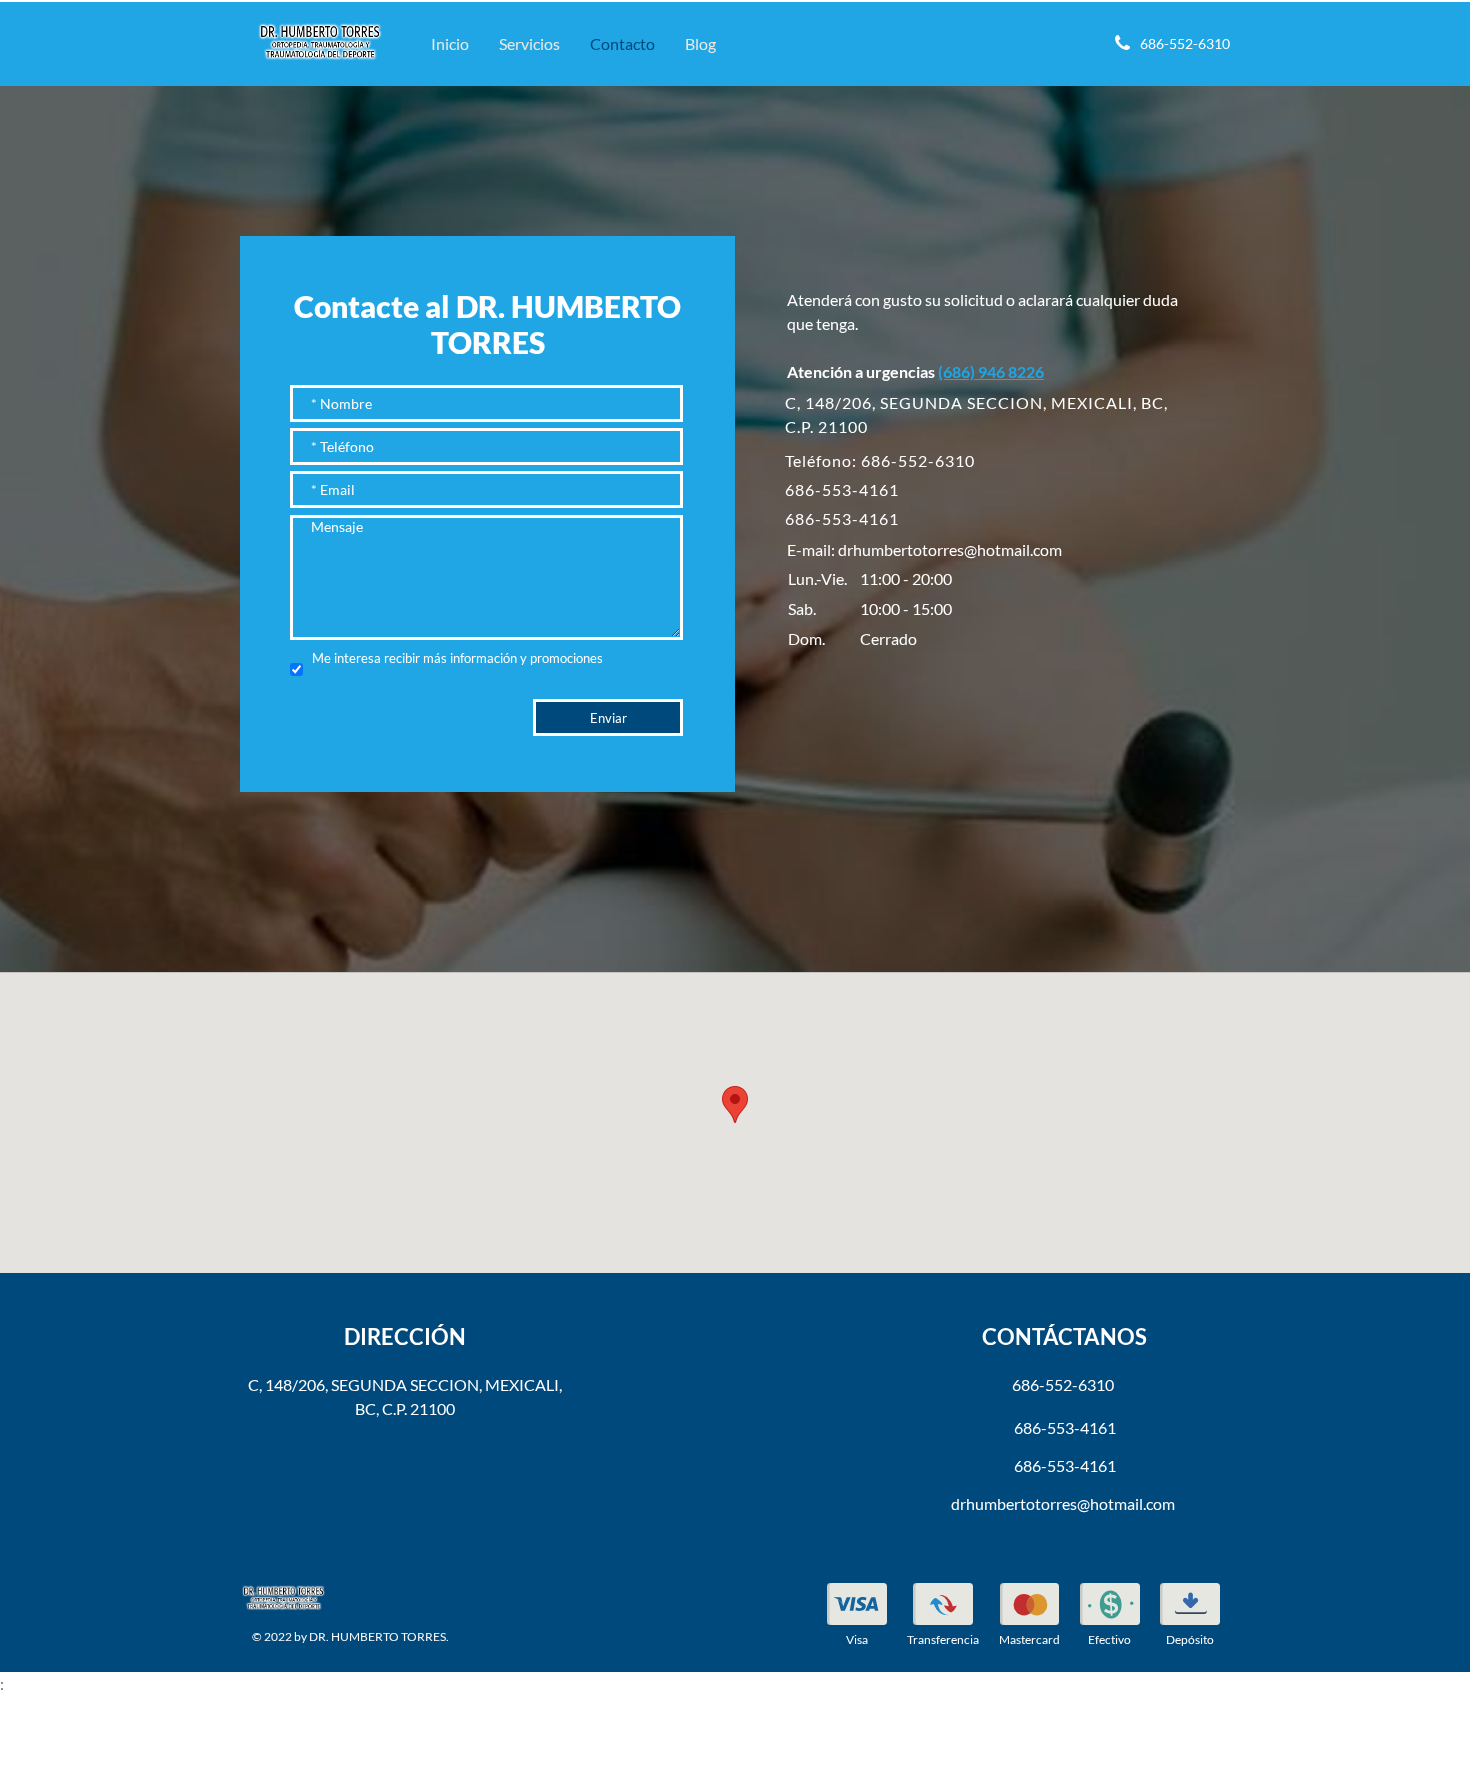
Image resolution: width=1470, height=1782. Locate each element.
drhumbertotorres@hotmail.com (950, 549)
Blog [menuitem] (700, 43)
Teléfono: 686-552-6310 (880, 460)
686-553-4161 (842, 489)
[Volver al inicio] (320, 39)
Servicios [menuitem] (529, 43)
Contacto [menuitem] (622, 43)
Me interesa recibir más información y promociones (457, 658)
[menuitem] (857, 1617)
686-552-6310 (1063, 1384)
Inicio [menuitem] (450, 43)
